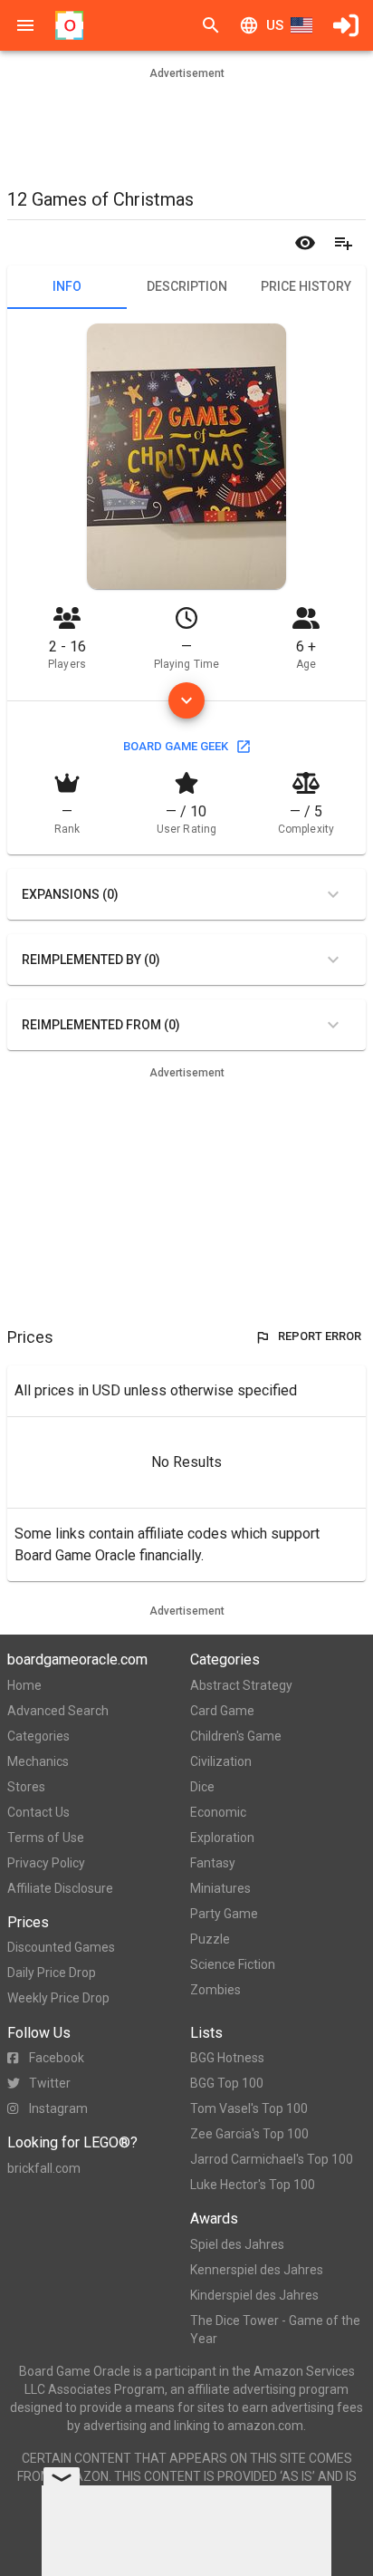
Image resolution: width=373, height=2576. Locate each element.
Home (24, 1685)
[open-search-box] (211, 25)
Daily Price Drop (52, 1973)
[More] (186, 700)
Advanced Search (58, 1711)
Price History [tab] (306, 286)
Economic (218, 1812)
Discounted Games (61, 1947)
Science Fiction (233, 1964)
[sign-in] (346, 25)
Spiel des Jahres (237, 2244)
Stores (26, 1787)
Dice (202, 1787)
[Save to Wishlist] (343, 243)
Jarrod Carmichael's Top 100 (272, 2159)
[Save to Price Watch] (305, 243)
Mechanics (38, 1761)
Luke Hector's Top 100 (253, 2185)
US (275, 25)
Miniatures (220, 1888)
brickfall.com (44, 2168)
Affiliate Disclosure (60, 1888)
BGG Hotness (227, 2058)
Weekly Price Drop (58, 1998)
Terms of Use (46, 1838)
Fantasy (213, 1863)
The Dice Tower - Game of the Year (275, 2330)
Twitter (50, 2083)
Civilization (221, 1761)
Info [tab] (67, 286)
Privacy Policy (46, 1863)
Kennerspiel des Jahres (257, 2270)
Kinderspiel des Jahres (254, 2295)
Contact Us (38, 1812)
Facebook (57, 2058)
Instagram (58, 2108)
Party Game (224, 1914)
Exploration (222, 1838)
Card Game (222, 1711)
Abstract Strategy (241, 1685)
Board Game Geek (176, 746)
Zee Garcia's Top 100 (249, 2134)
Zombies (215, 1990)
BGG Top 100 (227, 2083)
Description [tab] (187, 286)
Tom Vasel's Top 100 (249, 2108)
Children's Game (236, 1736)
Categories (38, 1736)
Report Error (320, 1336)
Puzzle (210, 1939)
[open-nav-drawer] (25, 25)
